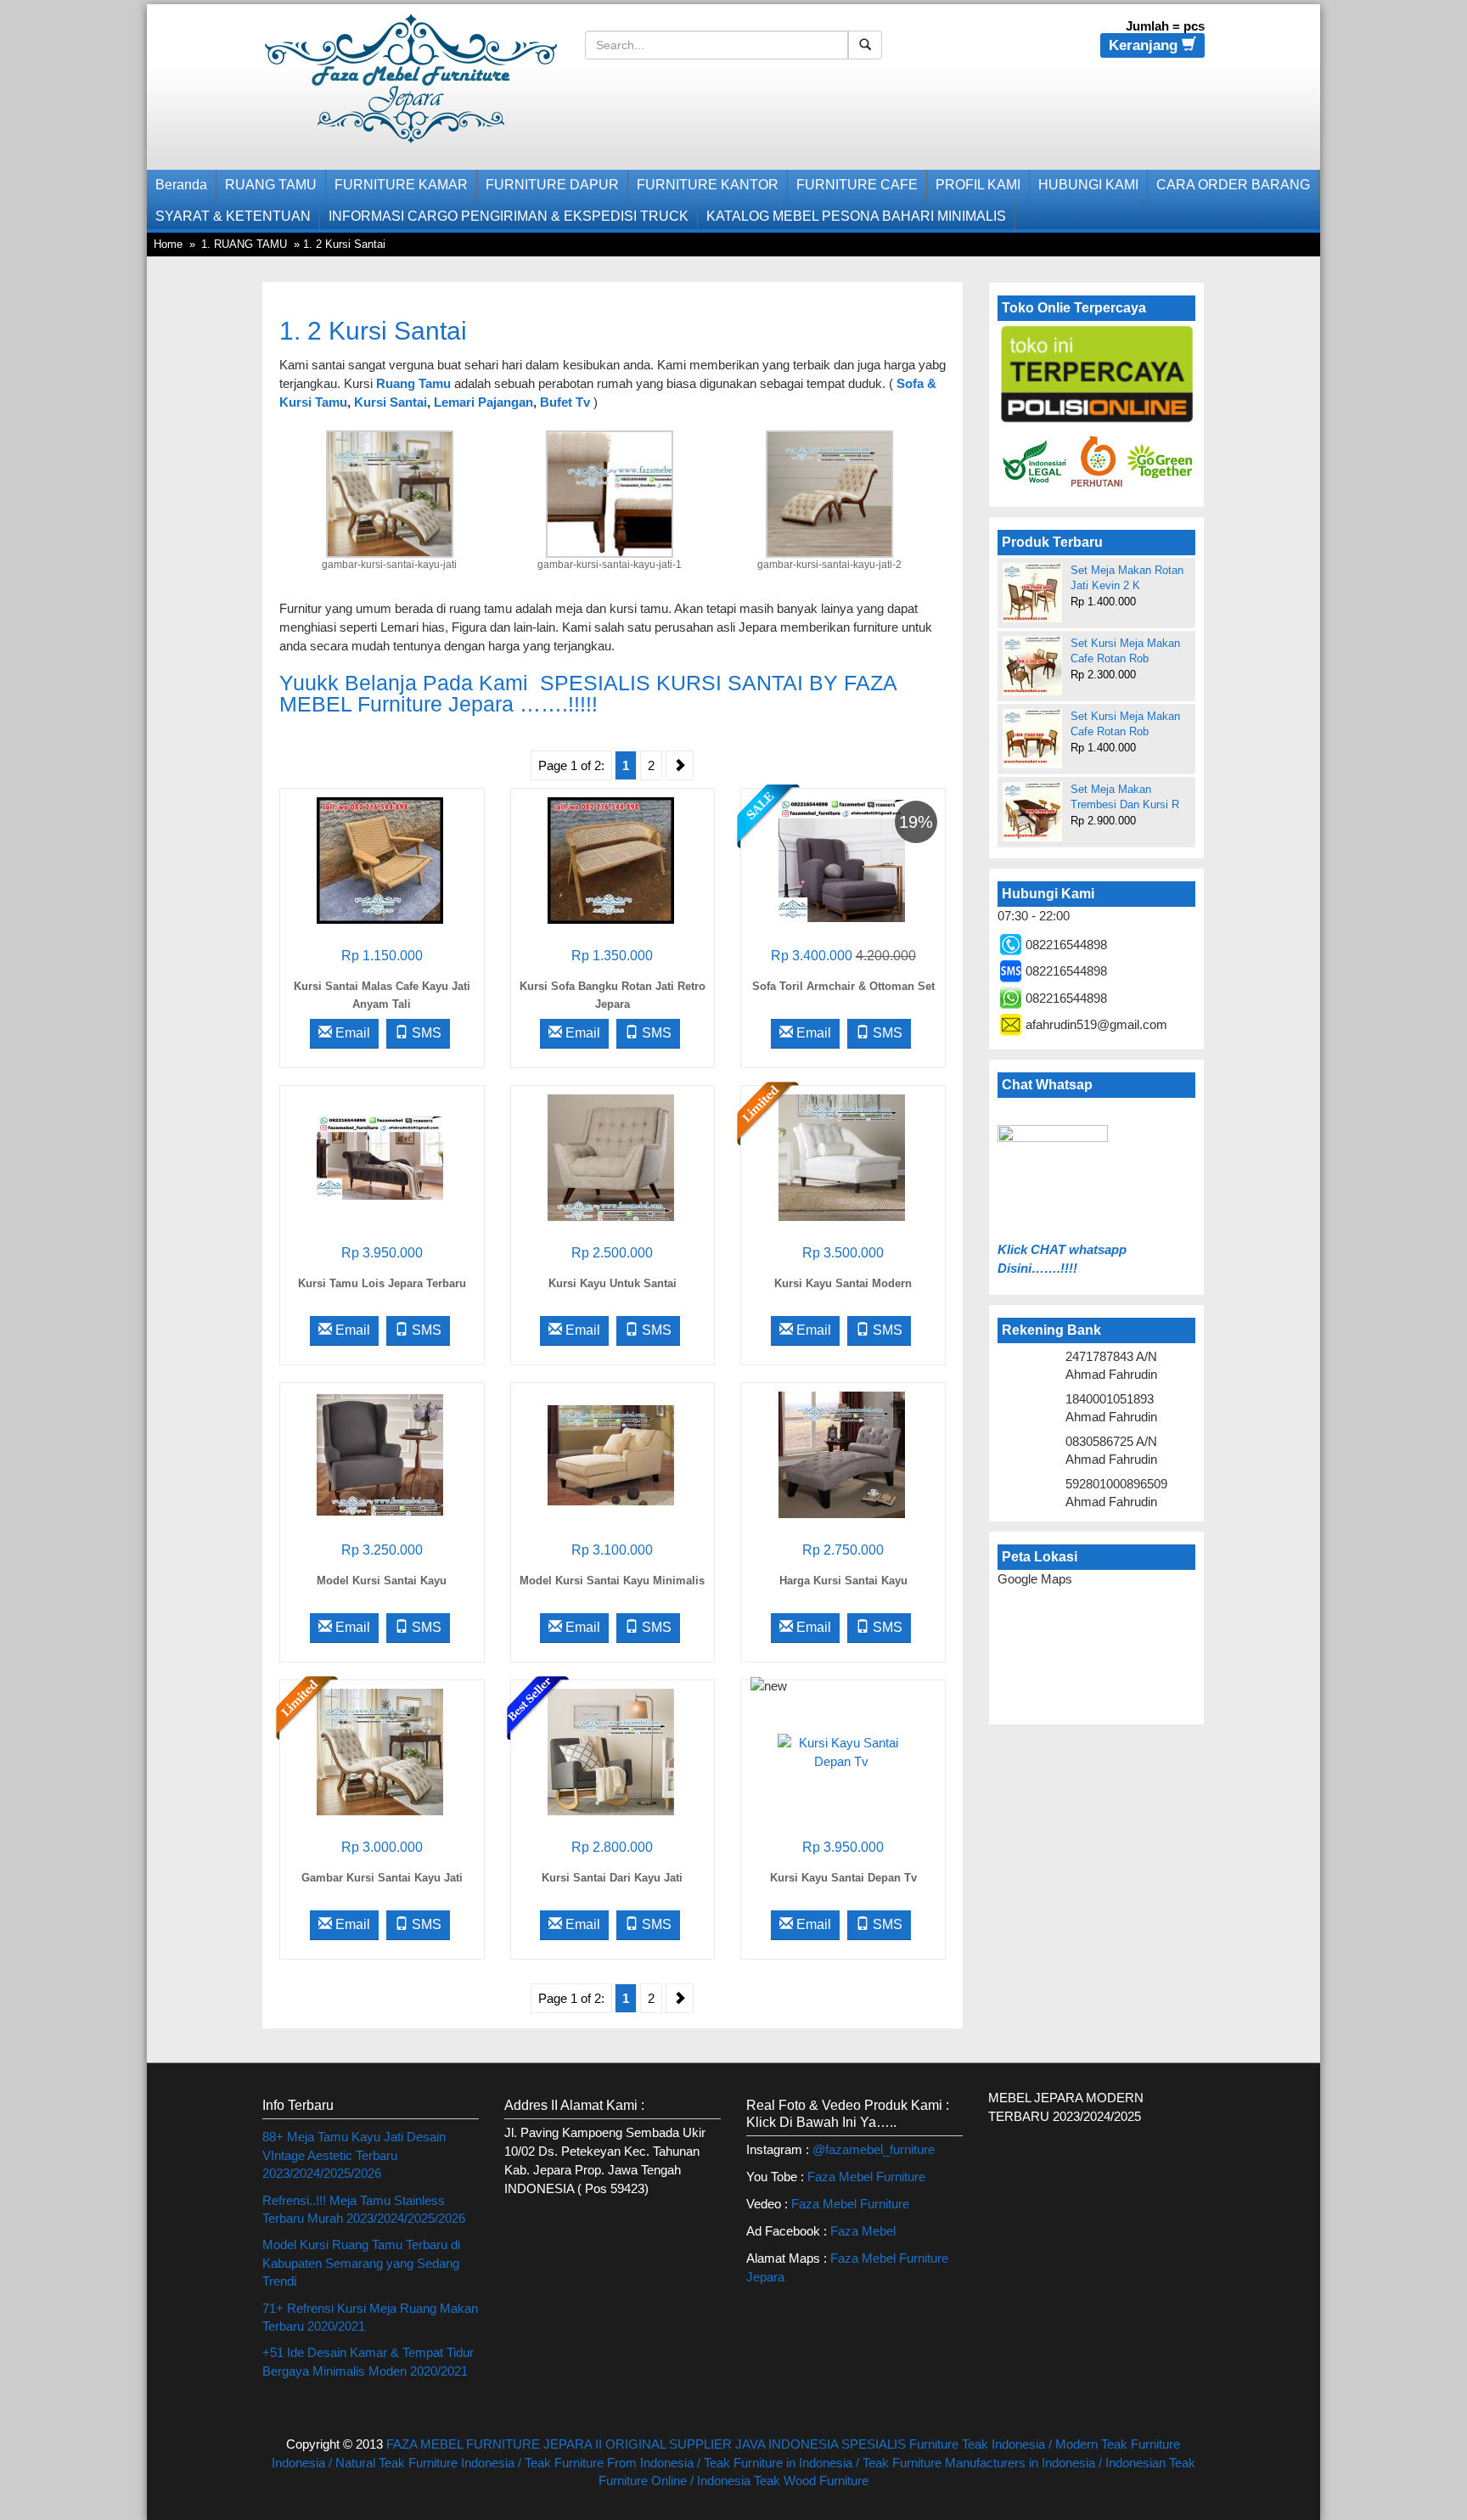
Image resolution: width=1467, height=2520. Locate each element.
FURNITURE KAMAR (401, 185)
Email (351, 1033)
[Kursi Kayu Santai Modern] (842, 1157)
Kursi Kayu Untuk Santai (613, 1283)
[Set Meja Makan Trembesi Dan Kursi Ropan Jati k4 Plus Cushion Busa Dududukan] (1032, 811)
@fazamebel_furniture (874, 2149)
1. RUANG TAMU (244, 244)
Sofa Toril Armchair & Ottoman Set (843, 986)
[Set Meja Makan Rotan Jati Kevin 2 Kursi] (1032, 593)
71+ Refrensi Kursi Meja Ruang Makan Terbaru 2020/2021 (370, 2317)
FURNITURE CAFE (857, 185)
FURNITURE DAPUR (552, 185)
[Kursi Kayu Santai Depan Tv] (841, 1751)
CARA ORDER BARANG (1233, 185)
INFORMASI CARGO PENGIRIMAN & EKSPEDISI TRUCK (509, 216)
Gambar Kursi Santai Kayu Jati (382, 1878)
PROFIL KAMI (978, 185)
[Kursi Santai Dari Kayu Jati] (611, 1751)
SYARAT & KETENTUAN (233, 216)
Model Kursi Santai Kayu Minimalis (612, 1581)
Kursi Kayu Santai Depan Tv (843, 1878)
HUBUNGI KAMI (1088, 185)
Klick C (1019, 1249)
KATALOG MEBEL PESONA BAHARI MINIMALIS (856, 216)
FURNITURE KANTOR (708, 185)
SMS (425, 1033)
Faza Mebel (865, 2231)
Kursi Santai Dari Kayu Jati (612, 1878)
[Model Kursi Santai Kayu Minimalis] (611, 1454)
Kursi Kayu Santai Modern (843, 1283)
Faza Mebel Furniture (866, 2177)
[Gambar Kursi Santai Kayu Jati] (380, 1751)
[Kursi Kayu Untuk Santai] (611, 1157)
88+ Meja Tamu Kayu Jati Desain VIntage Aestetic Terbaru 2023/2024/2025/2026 (354, 2155)
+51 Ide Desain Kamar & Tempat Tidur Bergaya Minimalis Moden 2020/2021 (368, 2361)
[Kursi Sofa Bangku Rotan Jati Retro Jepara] (611, 860)
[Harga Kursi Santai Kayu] (842, 1454)
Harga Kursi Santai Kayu (843, 1581)
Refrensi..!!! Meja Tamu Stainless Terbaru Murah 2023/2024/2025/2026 (364, 2209)
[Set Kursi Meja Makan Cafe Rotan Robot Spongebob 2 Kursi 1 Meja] (1032, 737)
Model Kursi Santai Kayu (382, 1581)
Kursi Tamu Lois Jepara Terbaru (382, 1283)
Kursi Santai (391, 402)
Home (168, 244)
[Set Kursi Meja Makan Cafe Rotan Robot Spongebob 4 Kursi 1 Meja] (1032, 666)
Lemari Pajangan (483, 402)
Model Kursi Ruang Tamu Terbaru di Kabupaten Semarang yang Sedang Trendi (361, 2263)
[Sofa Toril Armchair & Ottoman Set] (842, 860)
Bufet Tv (565, 402)
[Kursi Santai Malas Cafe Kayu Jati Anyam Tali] (380, 860)
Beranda (181, 185)
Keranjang (1145, 45)
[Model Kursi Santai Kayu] (380, 1454)
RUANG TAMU (271, 185)
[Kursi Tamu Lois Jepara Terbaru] (380, 1157)
